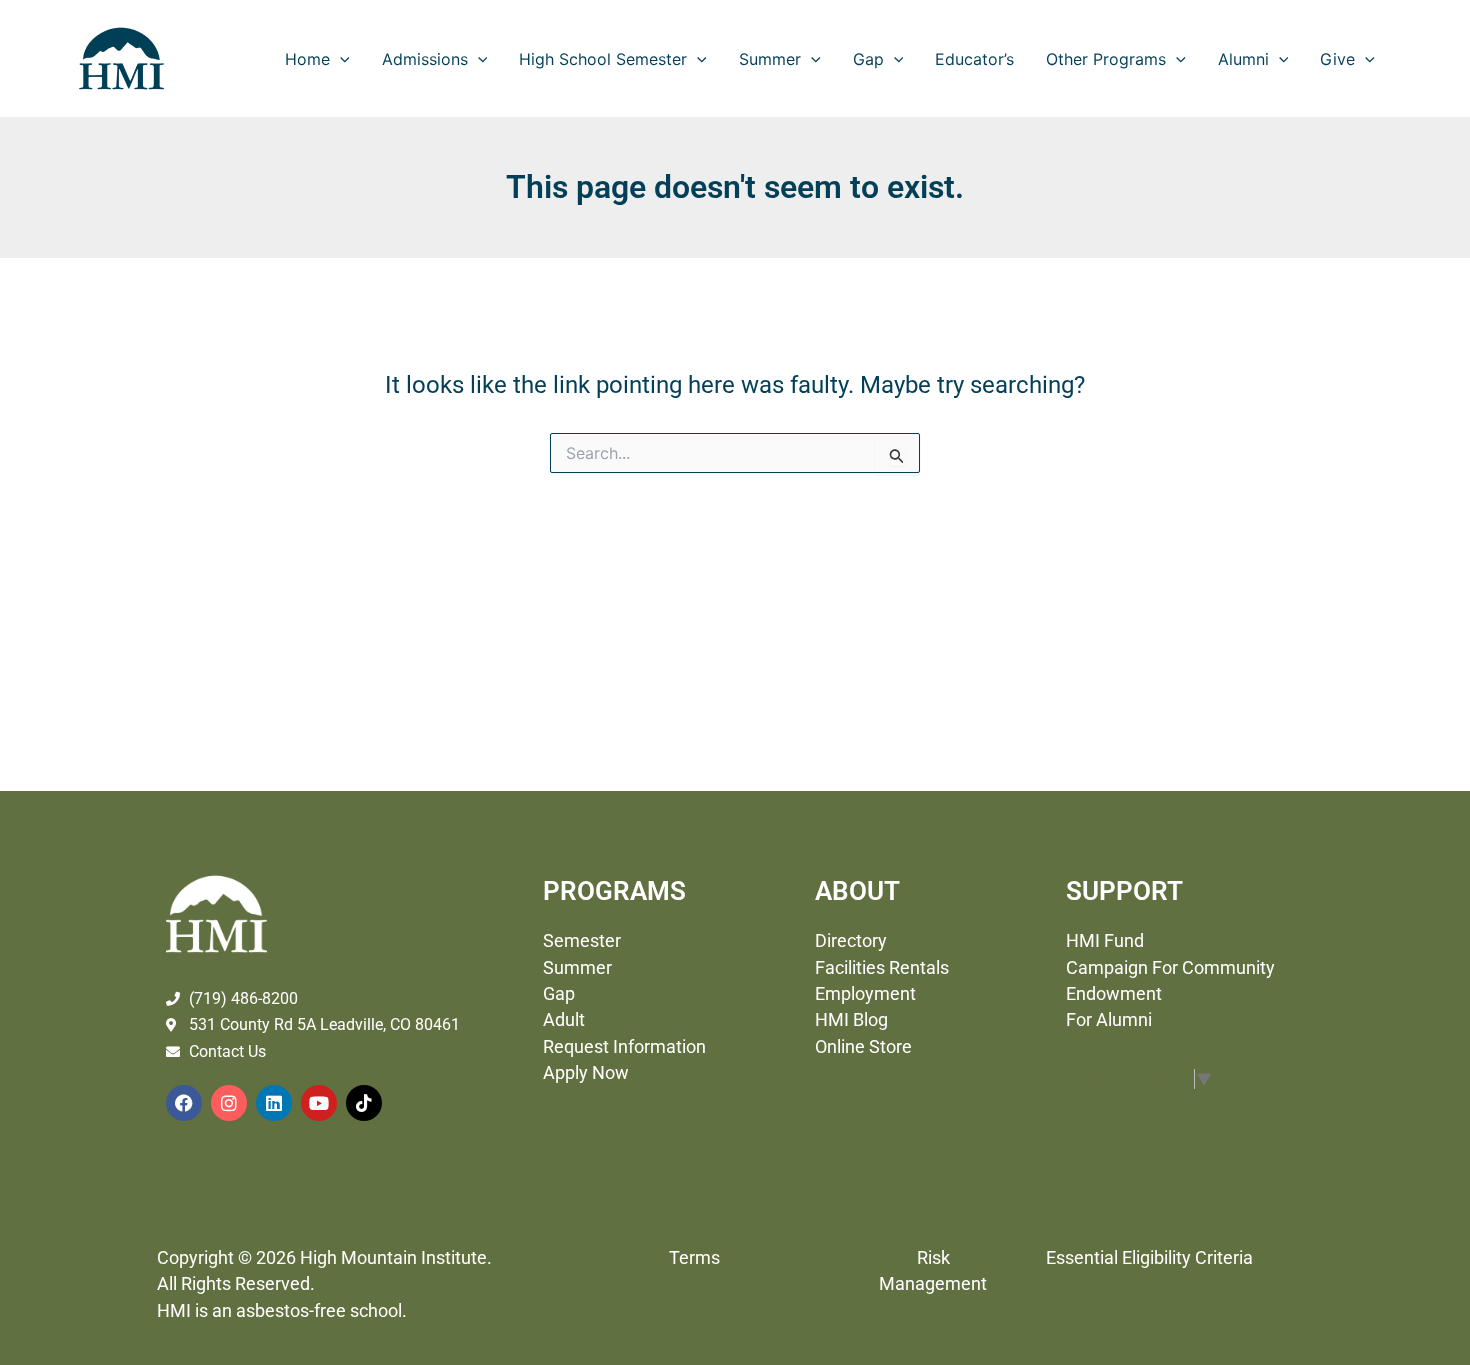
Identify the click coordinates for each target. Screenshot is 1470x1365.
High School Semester (603, 59)
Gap (868, 59)
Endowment (1114, 994)
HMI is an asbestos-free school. (282, 1311)
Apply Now (586, 1073)
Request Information (624, 1047)
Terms (694, 1258)
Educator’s (974, 59)
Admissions (425, 59)
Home (307, 59)
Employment (865, 994)
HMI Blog (851, 1020)
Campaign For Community (1170, 968)
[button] (340, 59)
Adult (564, 1020)
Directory (855, 941)
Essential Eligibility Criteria (1149, 1258)
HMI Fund (1107, 941)
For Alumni (1111, 1020)
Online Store (863, 1047)
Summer (770, 59)
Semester (584, 941)
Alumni (1243, 59)
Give (1337, 59)
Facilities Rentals (882, 968)
